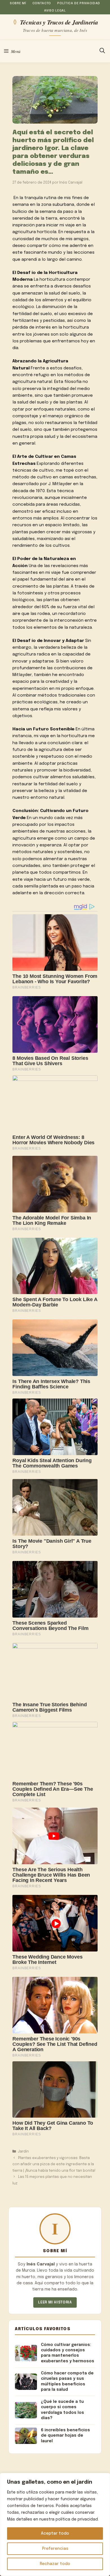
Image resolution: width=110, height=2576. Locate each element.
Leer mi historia (55, 2302)
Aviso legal (55, 11)
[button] (102, 51)
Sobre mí (18, 3)
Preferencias (55, 2549)
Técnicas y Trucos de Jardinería (59, 22)
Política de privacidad (79, 3)
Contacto (42, 3)
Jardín (23, 2152)
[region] (55, 2524)
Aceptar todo (55, 2533)
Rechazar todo (55, 2564)
